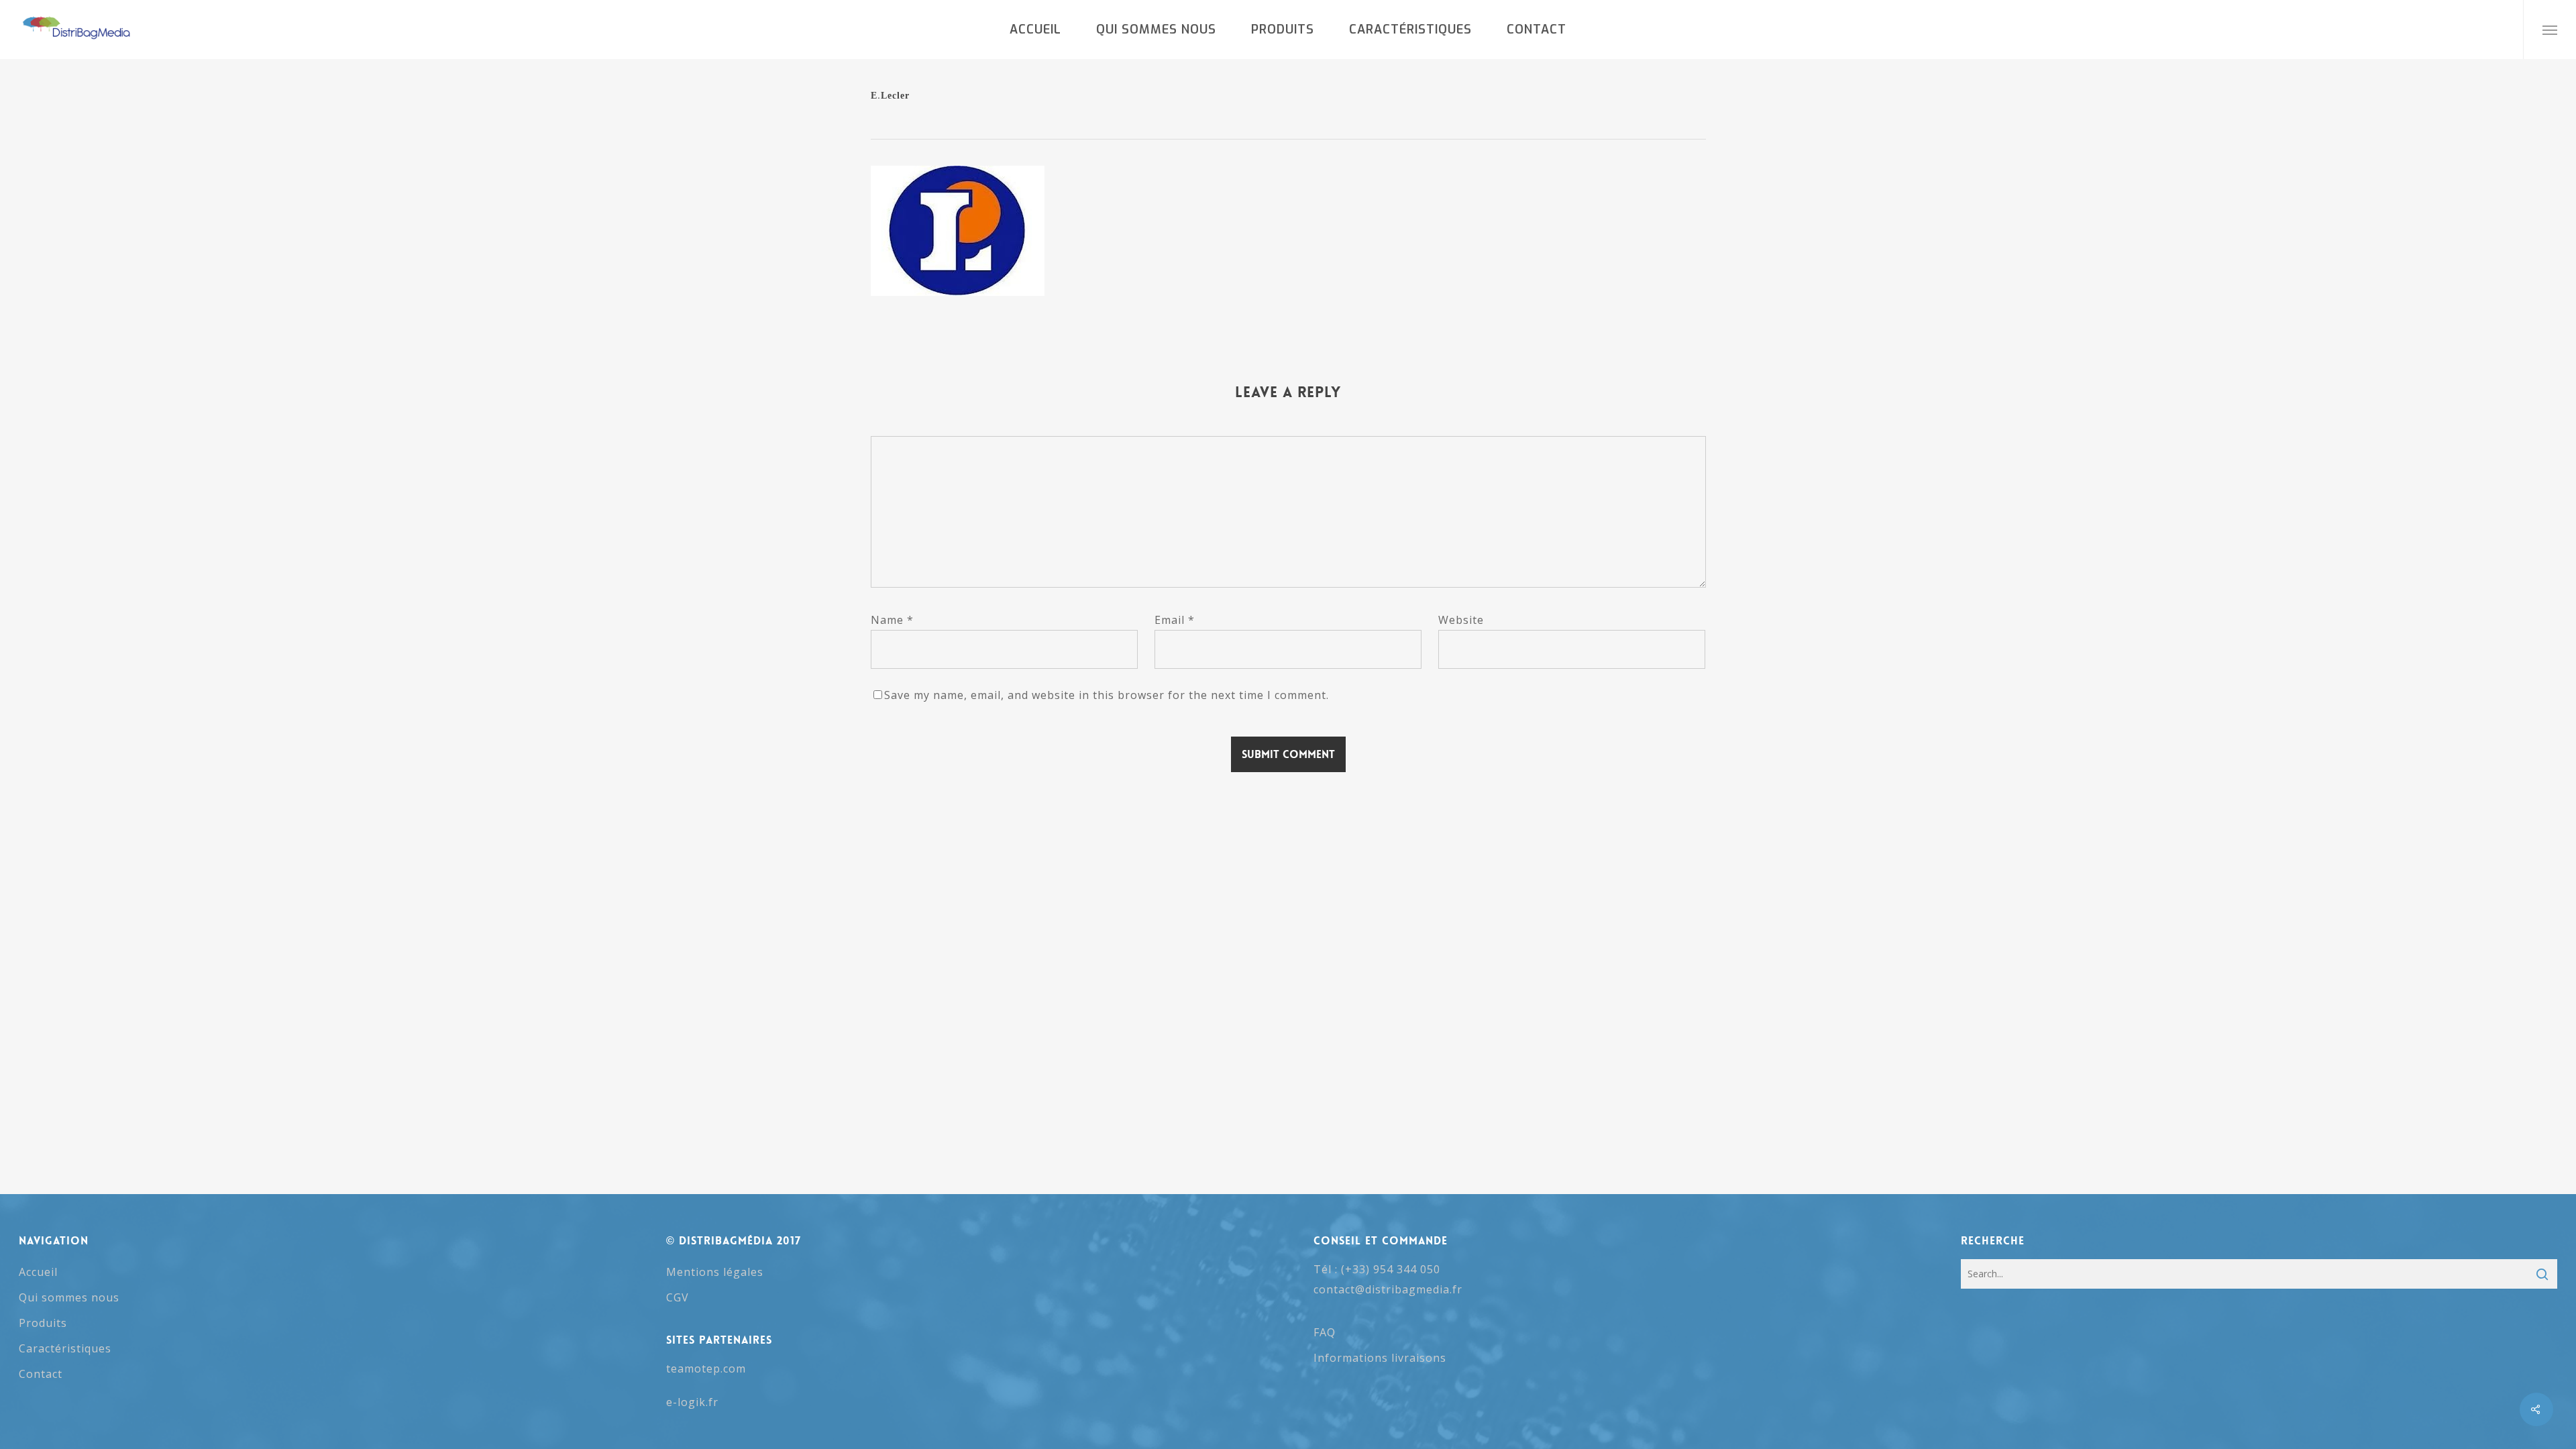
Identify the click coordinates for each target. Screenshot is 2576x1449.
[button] (2550, 30)
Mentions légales (715, 1272)
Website (1461, 620)
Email (1175, 620)
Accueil (38, 1272)
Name (892, 620)
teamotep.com (706, 1368)
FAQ (1325, 1332)
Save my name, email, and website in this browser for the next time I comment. (1107, 695)
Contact (41, 1374)
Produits (43, 1323)
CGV (678, 1297)
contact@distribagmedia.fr (1388, 1289)
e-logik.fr (692, 1402)
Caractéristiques (65, 1348)
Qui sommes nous (69, 1297)
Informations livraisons (1380, 1358)
